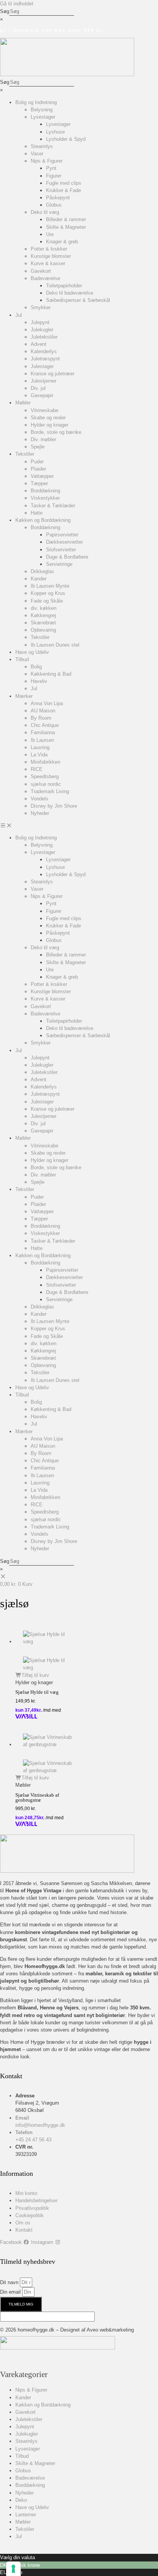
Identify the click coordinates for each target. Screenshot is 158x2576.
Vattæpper (42, 476)
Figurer (54, 176)
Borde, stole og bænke (56, 432)
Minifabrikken (45, 762)
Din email (11, 2292)
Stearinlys (42, 146)
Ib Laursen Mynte (50, 586)
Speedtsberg (45, 776)
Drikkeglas (42, 571)
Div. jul (38, 388)
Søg (5, 11)
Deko (21, 2500)
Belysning (42, 110)
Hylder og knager (49, 425)
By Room (41, 718)
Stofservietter (61, 550)
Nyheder (40, 813)
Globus (54, 205)
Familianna (43, 732)
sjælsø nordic (46, 784)
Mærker (24, 696)
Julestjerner (44, 381)
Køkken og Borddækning (43, 520)
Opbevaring (43, 630)
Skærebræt (43, 623)
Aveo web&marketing (110, 2330)
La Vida (39, 755)
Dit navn (10, 2282)
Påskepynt (58, 198)
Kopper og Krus (48, 593)
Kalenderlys (44, 351)
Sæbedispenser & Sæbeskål (78, 300)
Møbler (23, 403)
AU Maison (43, 711)
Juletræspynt (45, 359)
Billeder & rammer (66, 219)
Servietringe (59, 564)
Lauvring (40, 747)
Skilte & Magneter (66, 227)
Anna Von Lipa (47, 703)
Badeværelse (45, 278)
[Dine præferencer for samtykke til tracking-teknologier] (13, 2569)
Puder (37, 462)
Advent (39, 344)
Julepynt (40, 322)
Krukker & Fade (63, 190)
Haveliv (39, 681)
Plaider (38, 469)
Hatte (37, 513)
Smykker (41, 307)
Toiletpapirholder (64, 286)
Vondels (39, 799)
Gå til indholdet (17, 4)
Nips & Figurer (47, 161)
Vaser (37, 154)
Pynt (51, 168)
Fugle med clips (64, 183)
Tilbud (22, 659)
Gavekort (41, 271)
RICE (37, 769)
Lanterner (26, 2515)
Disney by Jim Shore (54, 806)
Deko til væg (45, 212)
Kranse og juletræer (53, 374)
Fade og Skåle (47, 601)
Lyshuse (55, 132)
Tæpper (39, 483)
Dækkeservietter (64, 542)
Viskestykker (45, 498)
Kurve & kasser (48, 263)
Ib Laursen (42, 740)
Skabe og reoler (48, 418)
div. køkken (44, 608)
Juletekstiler (44, 337)
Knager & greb (62, 242)
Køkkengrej (43, 615)
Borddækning (45, 491)
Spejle (38, 447)
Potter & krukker (49, 249)
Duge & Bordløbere (67, 557)
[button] (79, 825)
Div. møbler (43, 439)
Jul (19, 315)
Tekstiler (25, 454)
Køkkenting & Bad (51, 674)
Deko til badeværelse (70, 293)
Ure (50, 234)
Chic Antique (45, 725)
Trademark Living (50, 791)
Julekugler (42, 330)
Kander (39, 579)
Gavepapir (42, 395)
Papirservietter (62, 535)
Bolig (36, 667)
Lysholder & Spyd (66, 139)
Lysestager (43, 117)
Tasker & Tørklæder (53, 506)
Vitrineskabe (44, 410)
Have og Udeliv (32, 652)
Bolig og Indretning (36, 102)
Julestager (42, 366)
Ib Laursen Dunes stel (55, 645)
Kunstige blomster (51, 256)
